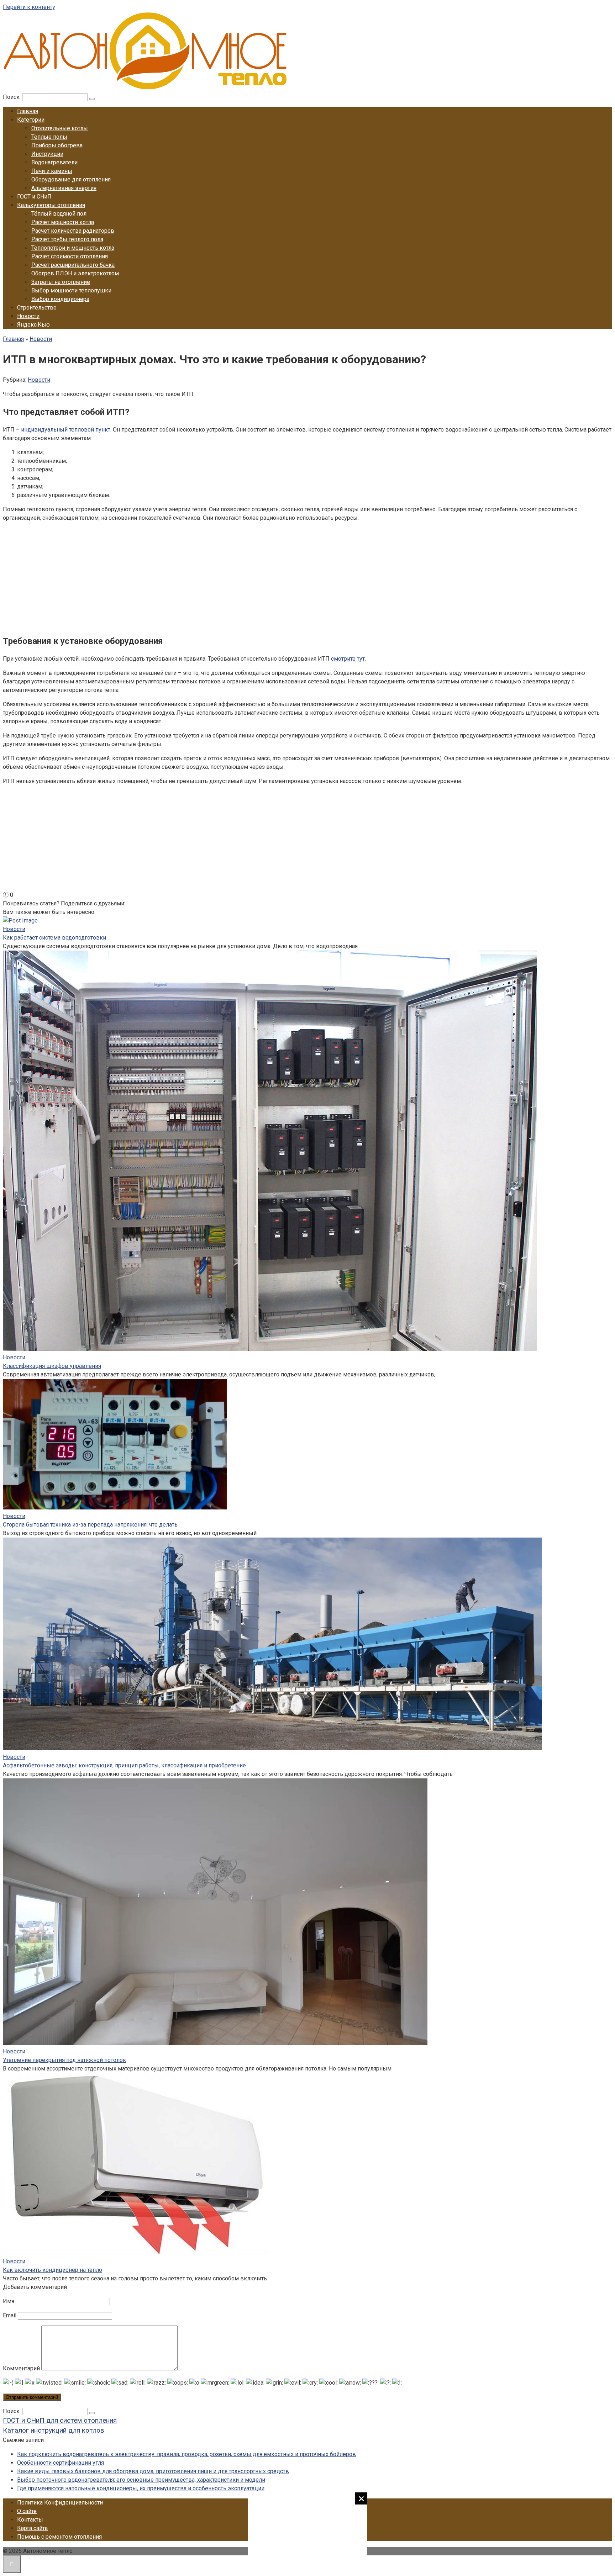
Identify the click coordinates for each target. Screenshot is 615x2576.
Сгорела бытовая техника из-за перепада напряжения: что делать (90, 1525)
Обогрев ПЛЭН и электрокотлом (75, 273)
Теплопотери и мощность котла (73, 248)
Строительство (37, 308)
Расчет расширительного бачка (73, 265)
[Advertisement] (307, 2533)
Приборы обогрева (57, 145)
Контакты (30, 2520)
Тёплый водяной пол (59, 214)
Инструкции (47, 154)
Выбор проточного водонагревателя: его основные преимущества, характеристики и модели (141, 2480)
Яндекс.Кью (33, 325)
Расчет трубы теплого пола (67, 239)
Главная (28, 111)
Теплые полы (49, 137)
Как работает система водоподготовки (54, 938)
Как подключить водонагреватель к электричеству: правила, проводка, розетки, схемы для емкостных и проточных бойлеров (186, 2454)
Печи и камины (52, 171)
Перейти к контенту (29, 7)
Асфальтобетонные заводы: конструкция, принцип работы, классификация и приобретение (124, 1765)
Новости (28, 316)
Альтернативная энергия (64, 188)
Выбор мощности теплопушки (71, 290)
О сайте (27, 2511)
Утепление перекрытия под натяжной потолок (64, 2060)
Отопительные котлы (60, 128)
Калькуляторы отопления (51, 205)
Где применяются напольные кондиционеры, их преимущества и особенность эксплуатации (141, 2488)
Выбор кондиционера (60, 299)
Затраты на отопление (61, 282)
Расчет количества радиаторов (73, 231)
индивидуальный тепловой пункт (66, 430)
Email (10, 2315)
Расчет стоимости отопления (70, 256)
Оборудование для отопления (71, 179)
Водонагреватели (54, 162)
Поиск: (12, 97)
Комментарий (21, 2368)
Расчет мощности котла (63, 222)
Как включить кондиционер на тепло (52, 2270)
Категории (31, 120)
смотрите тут (348, 659)
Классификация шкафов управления (52, 1366)
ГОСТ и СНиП (34, 197)
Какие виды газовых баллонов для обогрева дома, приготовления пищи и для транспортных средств (153, 2471)
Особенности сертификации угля (61, 2463)
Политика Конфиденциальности (60, 2503)
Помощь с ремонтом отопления (59, 2537)
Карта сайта (32, 2528)
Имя (9, 2301)
